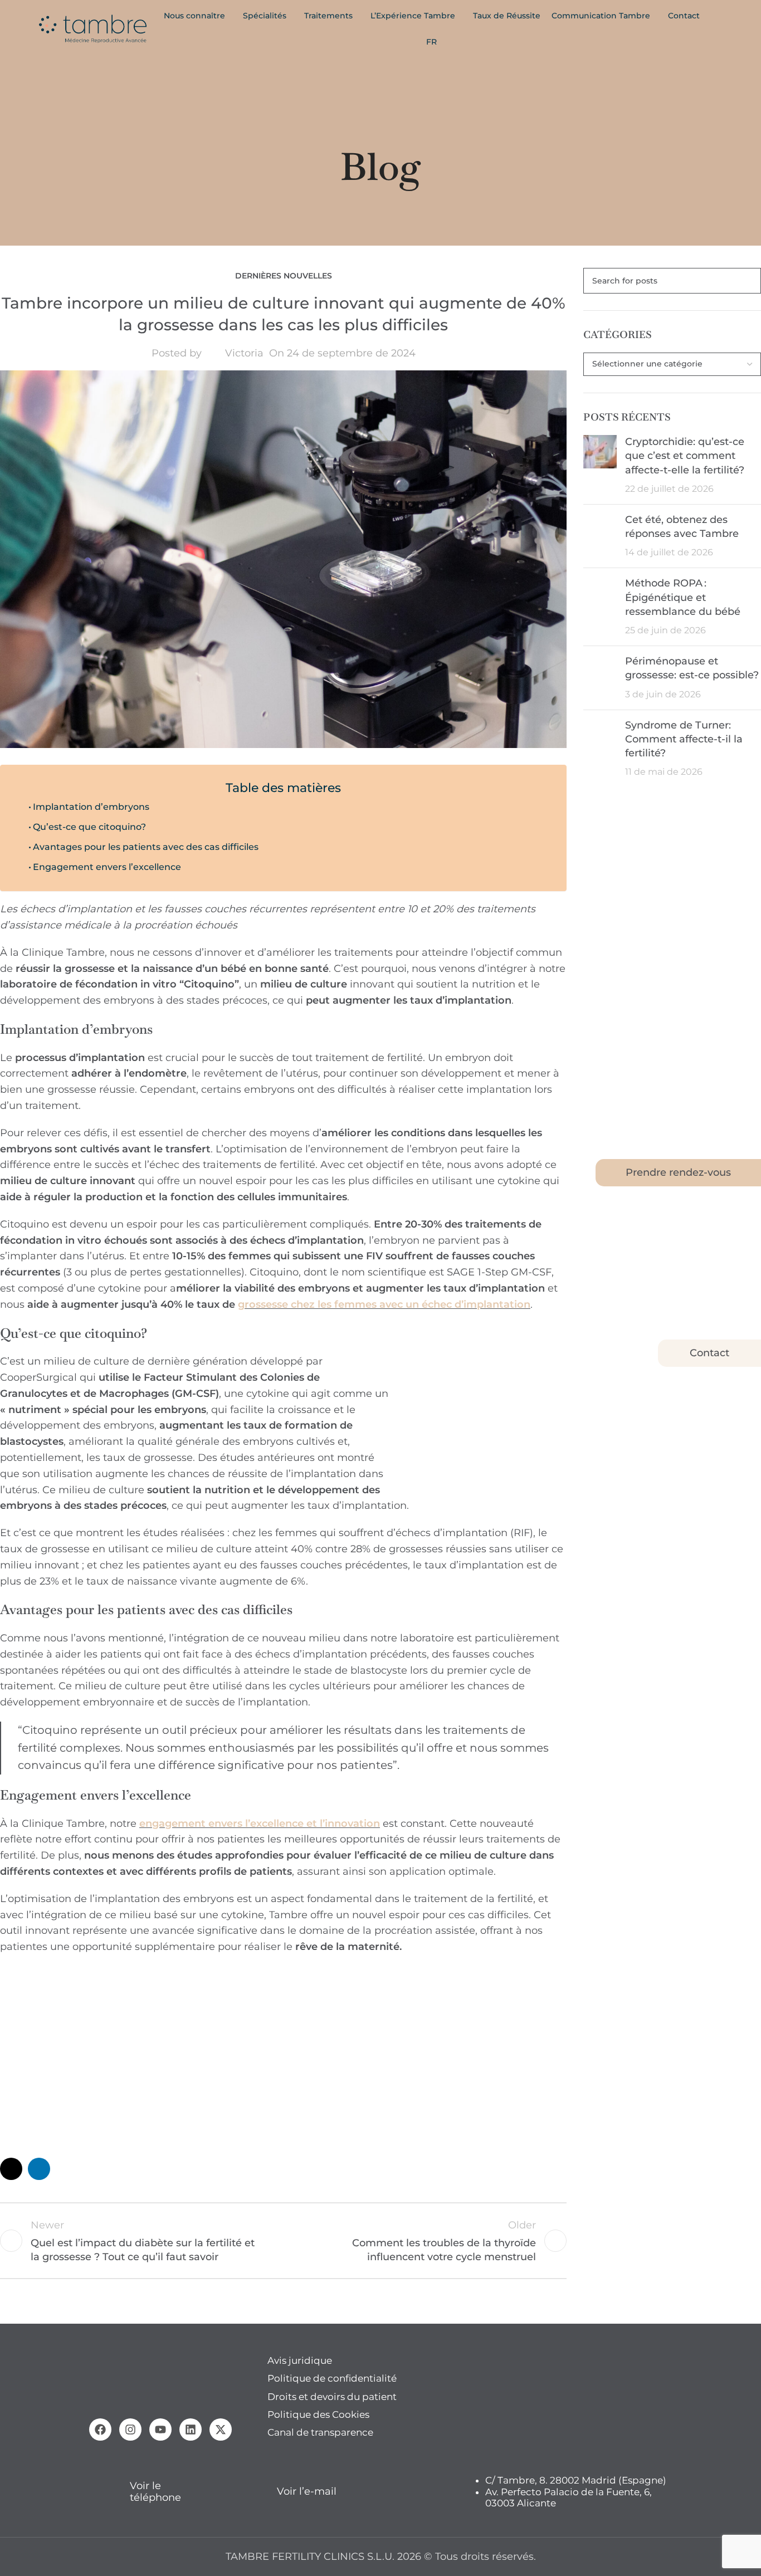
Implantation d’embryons (91, 806)
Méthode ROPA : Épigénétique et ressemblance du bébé (683, 597)
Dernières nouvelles (284, 276)
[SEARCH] (748, 281)
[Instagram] (130, 2430)
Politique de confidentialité (332, 2378)
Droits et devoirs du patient (332, 2397)
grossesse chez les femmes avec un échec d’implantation (384, 1304)
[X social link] (11, 2169)
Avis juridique (300, 2360)
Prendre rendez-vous (678, 1172)
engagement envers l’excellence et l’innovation (260, 1824)
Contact (709, 1353)
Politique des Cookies (318, 2414)
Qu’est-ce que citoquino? (89, 827)
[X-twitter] (221, 2430)
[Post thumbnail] (600, 465)
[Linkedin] (191, 2430)
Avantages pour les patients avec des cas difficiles (146, 847)
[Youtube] (160, 2430)
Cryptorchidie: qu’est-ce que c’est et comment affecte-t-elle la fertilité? (685, 456)
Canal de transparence (320, 2432)
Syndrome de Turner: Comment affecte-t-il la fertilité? (684, 739)
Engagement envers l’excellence (107, 867)
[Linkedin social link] (39, 2169)
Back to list (283, 2241)
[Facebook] (100, 2430)
